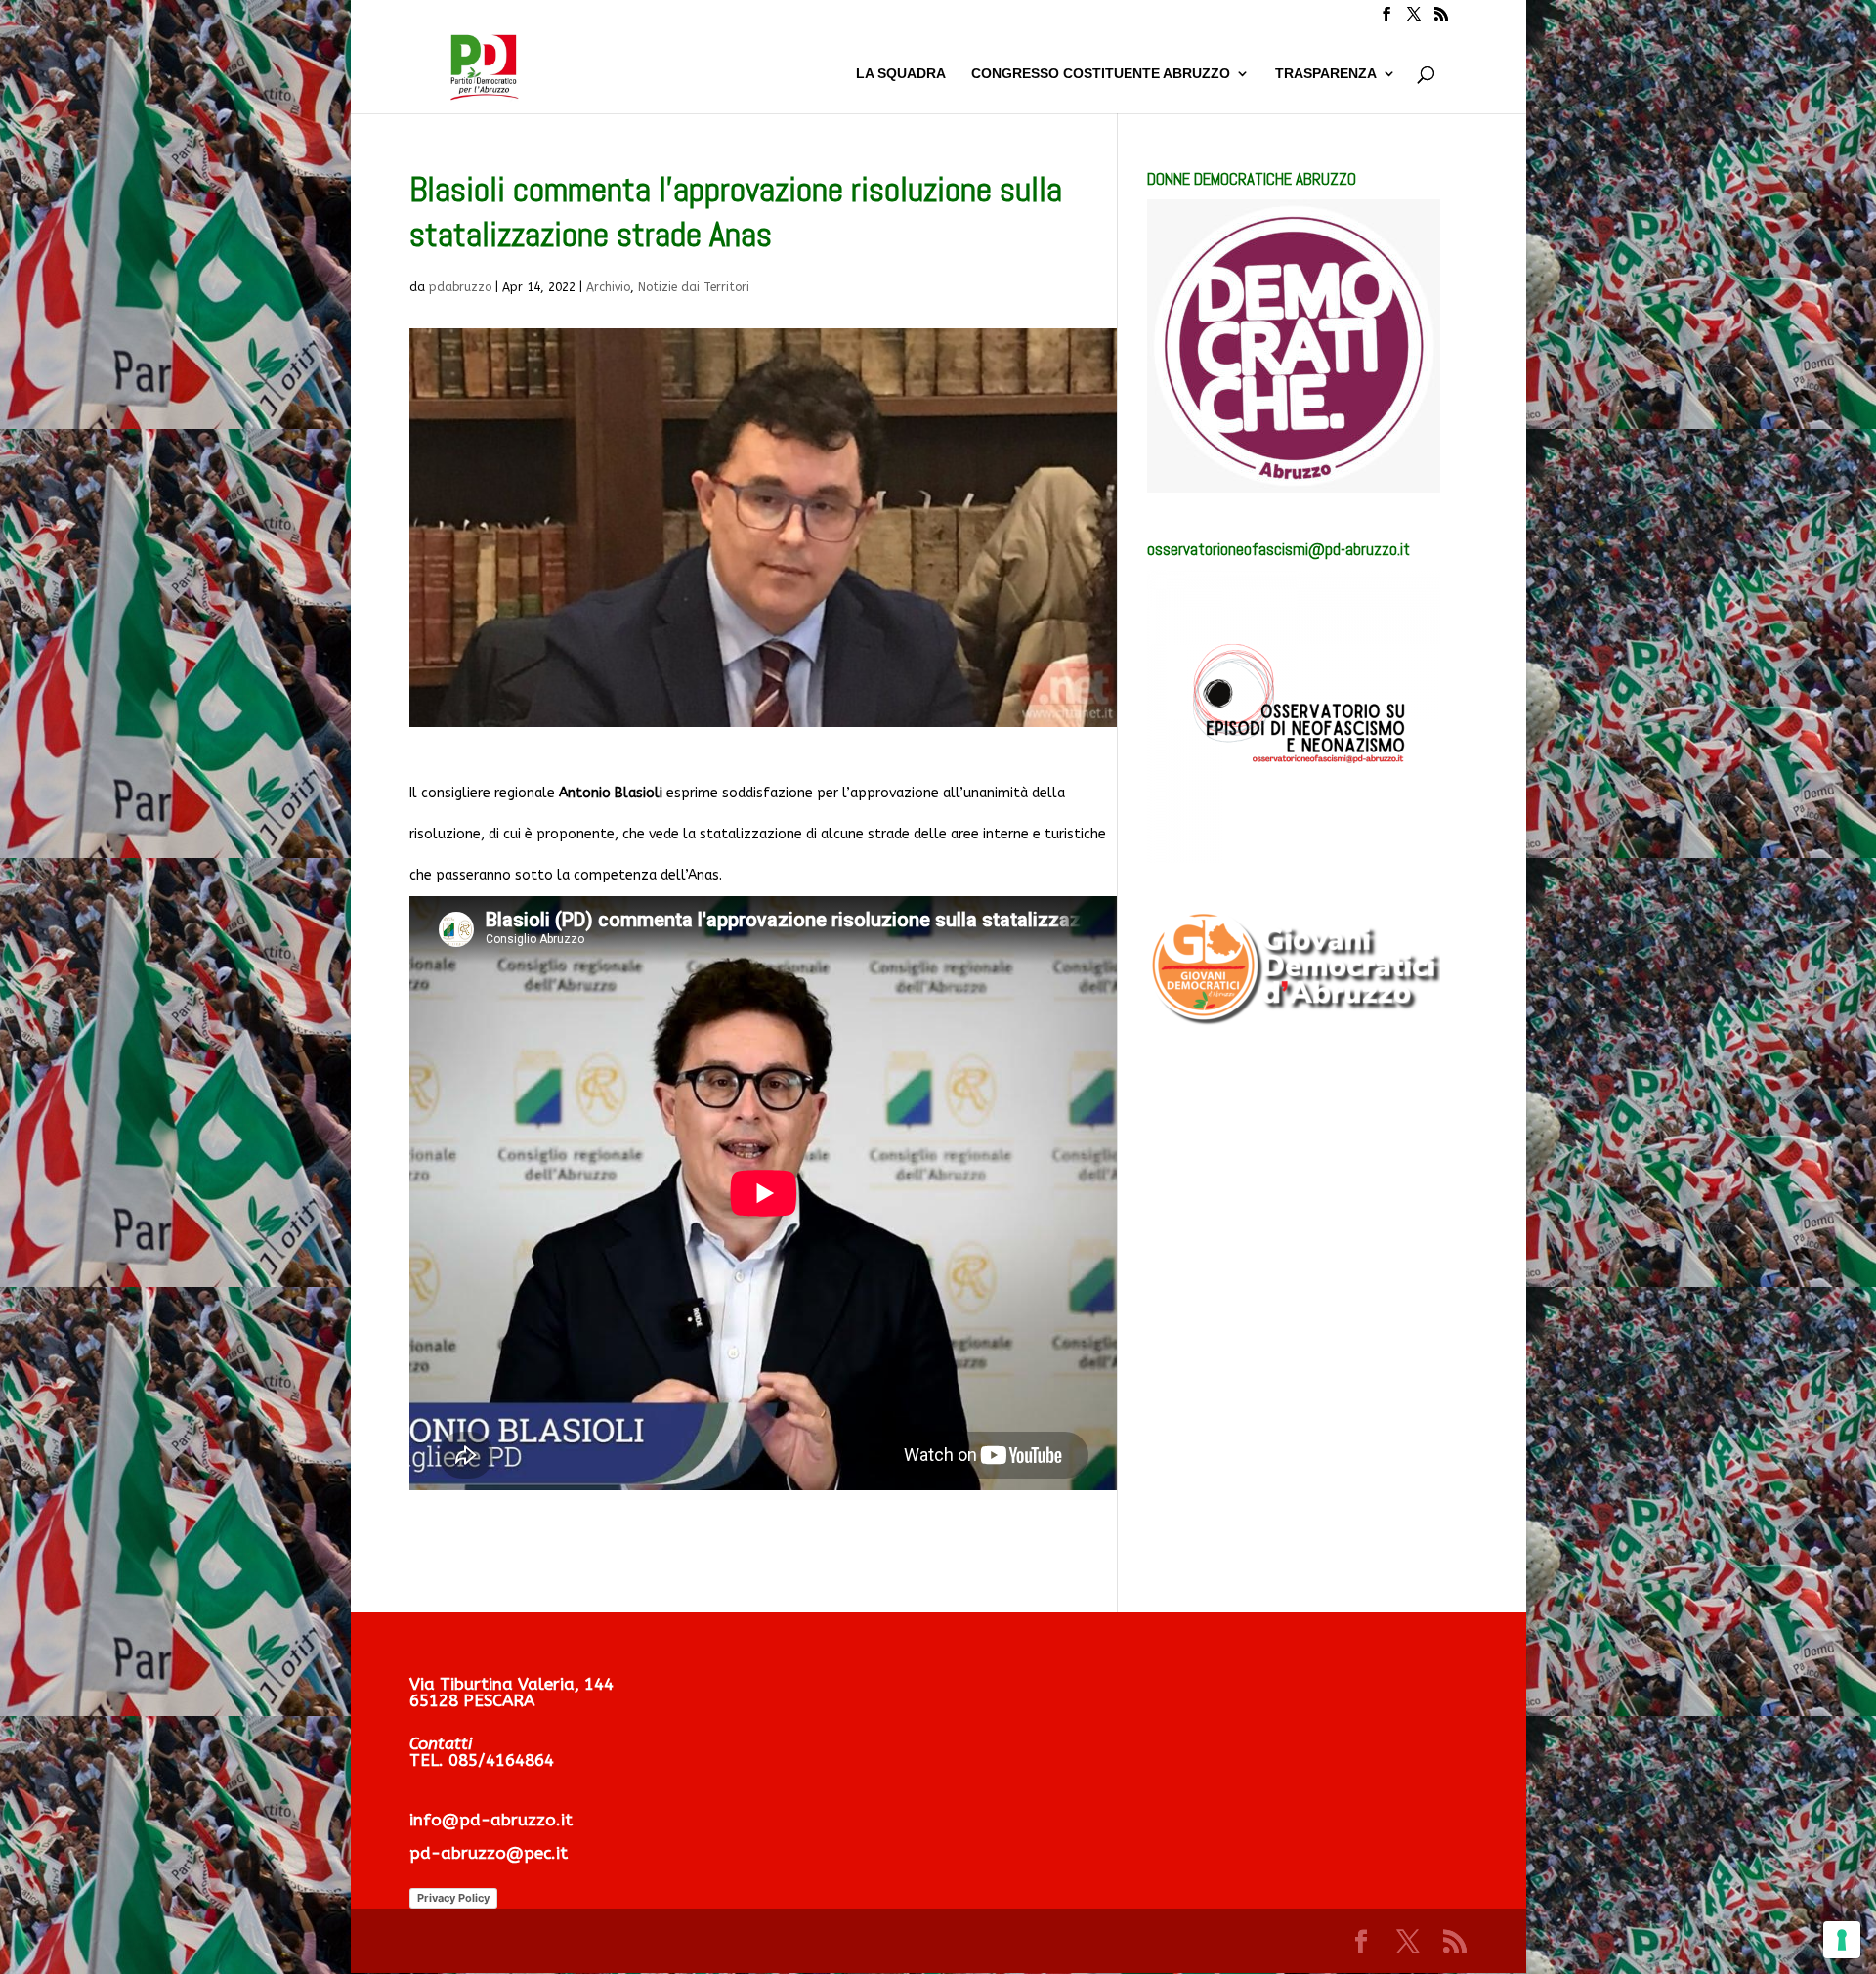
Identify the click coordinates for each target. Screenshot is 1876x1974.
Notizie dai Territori (694, 287)
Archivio (608, 287)
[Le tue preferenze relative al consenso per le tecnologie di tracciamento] (1842, 1940)
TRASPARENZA (1326, 74)
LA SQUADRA (901, 74)
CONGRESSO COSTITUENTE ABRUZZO (1101, 74)
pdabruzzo (460, 287)
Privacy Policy (453, 1898)
